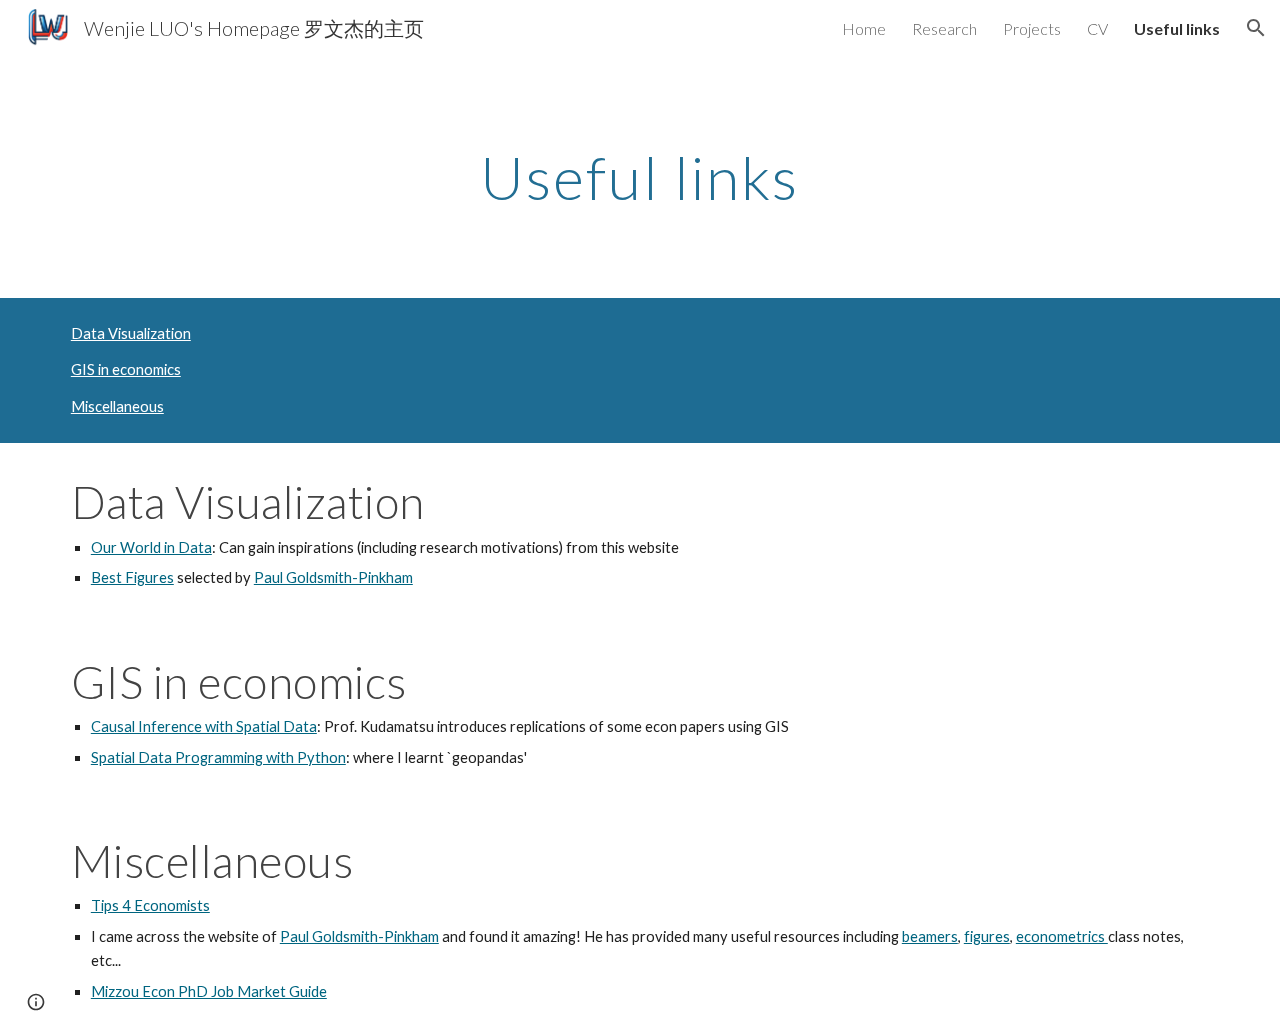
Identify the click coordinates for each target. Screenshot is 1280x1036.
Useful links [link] (1177, 28)
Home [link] (864, 28)
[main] (640, 177)
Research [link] (944, 28)
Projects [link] (1032, 28)
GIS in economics (126, 369)
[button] (1256, 28)
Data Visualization (131, 333)
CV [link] (1097, 28)
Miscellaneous (117, 406)
